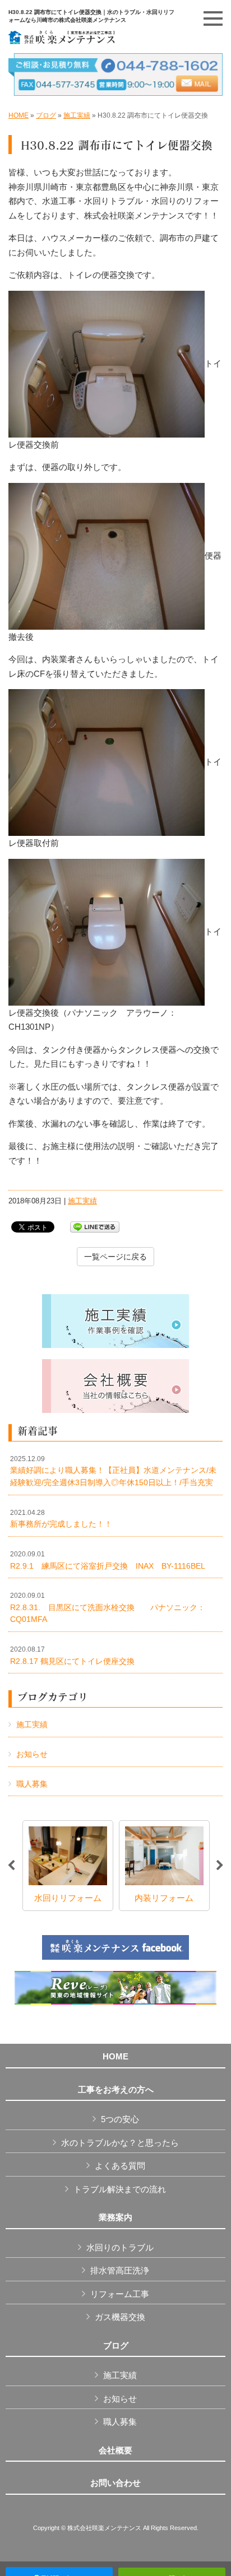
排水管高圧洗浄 (120, 2270)
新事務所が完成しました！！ (61, 1519)
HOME (19, 115)
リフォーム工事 (120, 2294)
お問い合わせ (115, 2483)
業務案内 (115, 2217)
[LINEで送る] (95, 1226)
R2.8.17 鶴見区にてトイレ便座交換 (72, 1656)
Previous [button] (11, 1866)
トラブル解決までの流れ (120, 2189)
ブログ (46, 115)
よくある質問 (120, 2166)
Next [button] (220, 1866)
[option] (68, 1866)
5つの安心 (120, 2119)
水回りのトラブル (120, 2247)
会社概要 (115, 2451)
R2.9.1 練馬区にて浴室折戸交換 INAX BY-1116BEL (108, 1560)
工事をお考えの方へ (116, 2090)
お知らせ (32, 1754)
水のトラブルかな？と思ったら (120, 2143)
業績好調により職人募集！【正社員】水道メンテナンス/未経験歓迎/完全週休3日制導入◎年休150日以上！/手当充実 (113, 1471)
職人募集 (32, 1784)
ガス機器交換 (120, 2317)
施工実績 (77, 115)
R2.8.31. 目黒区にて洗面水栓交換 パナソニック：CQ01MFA (108, 1608)
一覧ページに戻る (115, 1257)
